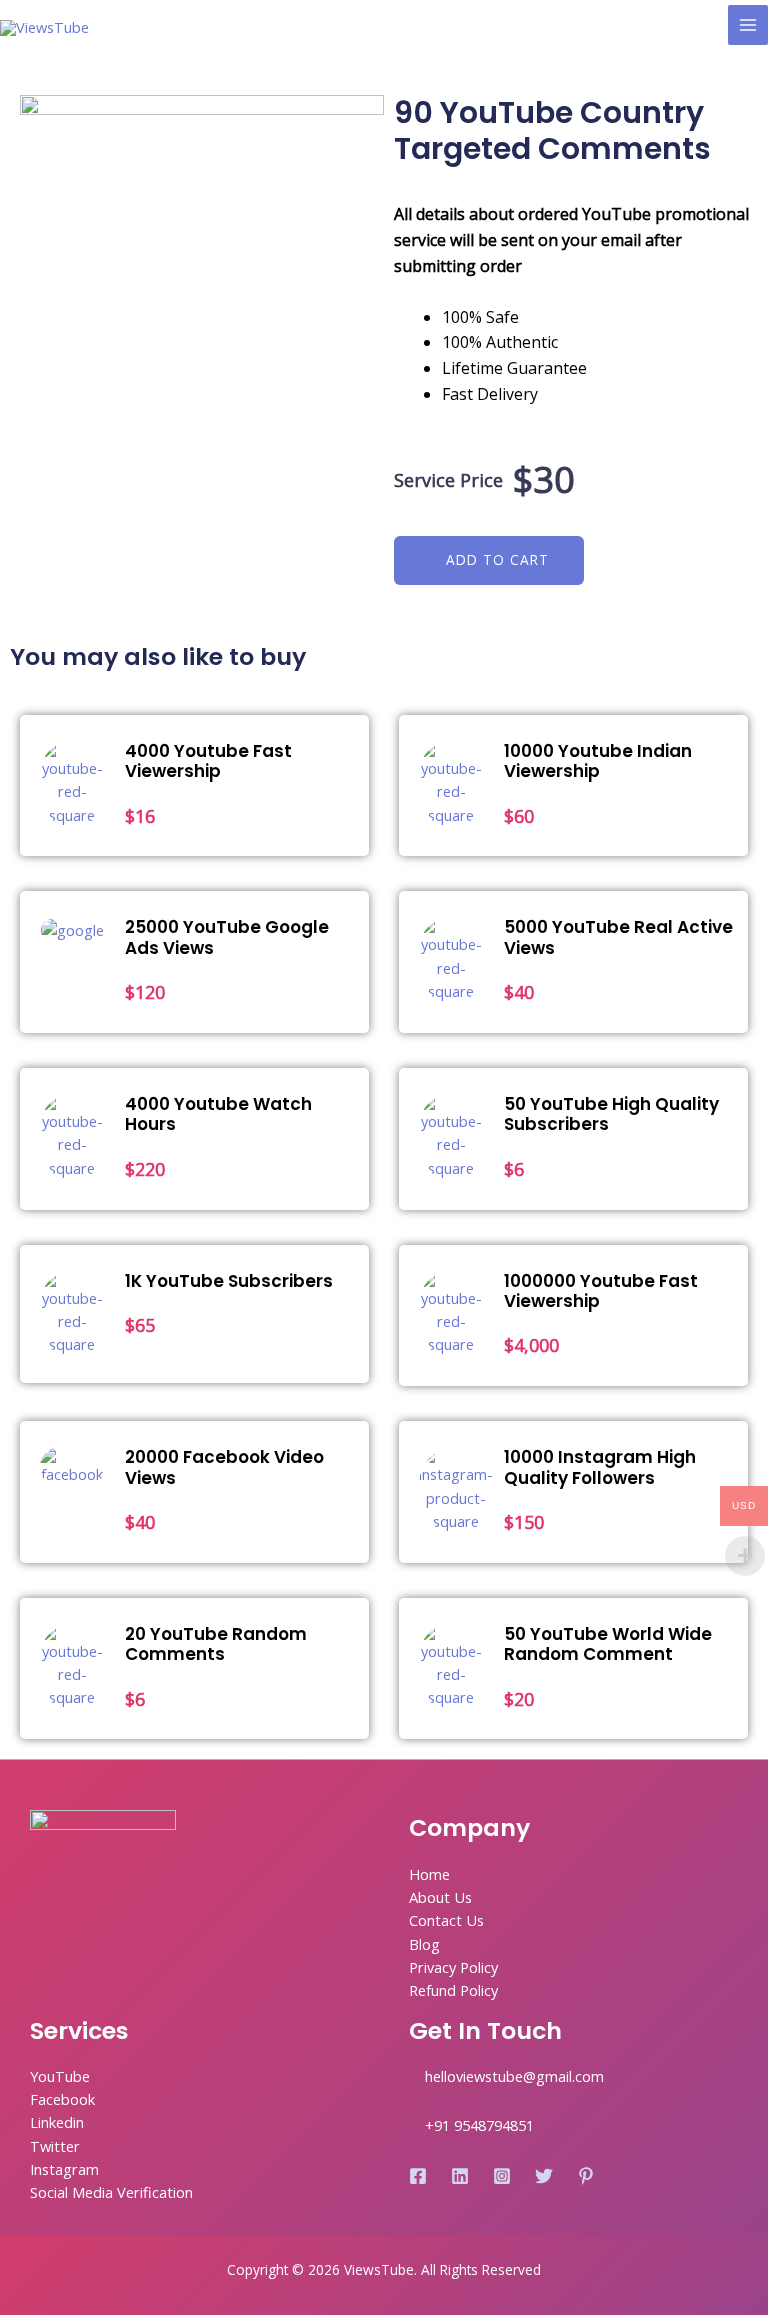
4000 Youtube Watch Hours (218, 1114)
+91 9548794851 (479, 2125)
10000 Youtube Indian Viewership (598, 761)
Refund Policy (453, 1990)
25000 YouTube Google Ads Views (227, 937)
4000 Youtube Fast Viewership (208, 761)
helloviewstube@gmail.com (514, 2076)
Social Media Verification (111, 2192)
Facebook (62, 2099)
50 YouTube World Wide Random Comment (608, 1644)
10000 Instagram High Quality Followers (600, 1467)
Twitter (55, 2146)
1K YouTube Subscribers (229, 1281)
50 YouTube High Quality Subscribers (611, 1114)
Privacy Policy (453, 1967)
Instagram (64, 2169)
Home (429, 1874)
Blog (424, 1944)
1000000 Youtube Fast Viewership (601, 1291)
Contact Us (446, 1920)
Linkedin (57, 2122)
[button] (489, 560)
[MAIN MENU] (748, 25)
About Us (440, 1897)
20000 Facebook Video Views (224, 1467)
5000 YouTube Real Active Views (618, 937)
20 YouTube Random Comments (216, 1644)
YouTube (60, 2076)
